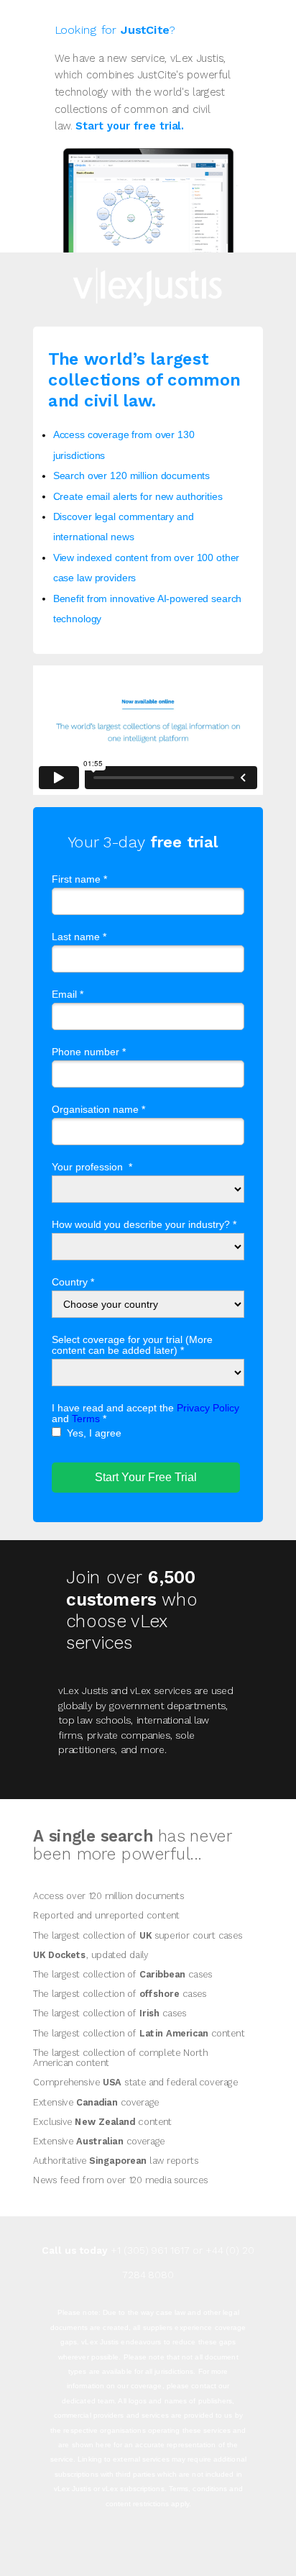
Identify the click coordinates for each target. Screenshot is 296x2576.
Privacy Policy (208, 1408)
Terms (86, 1419)
